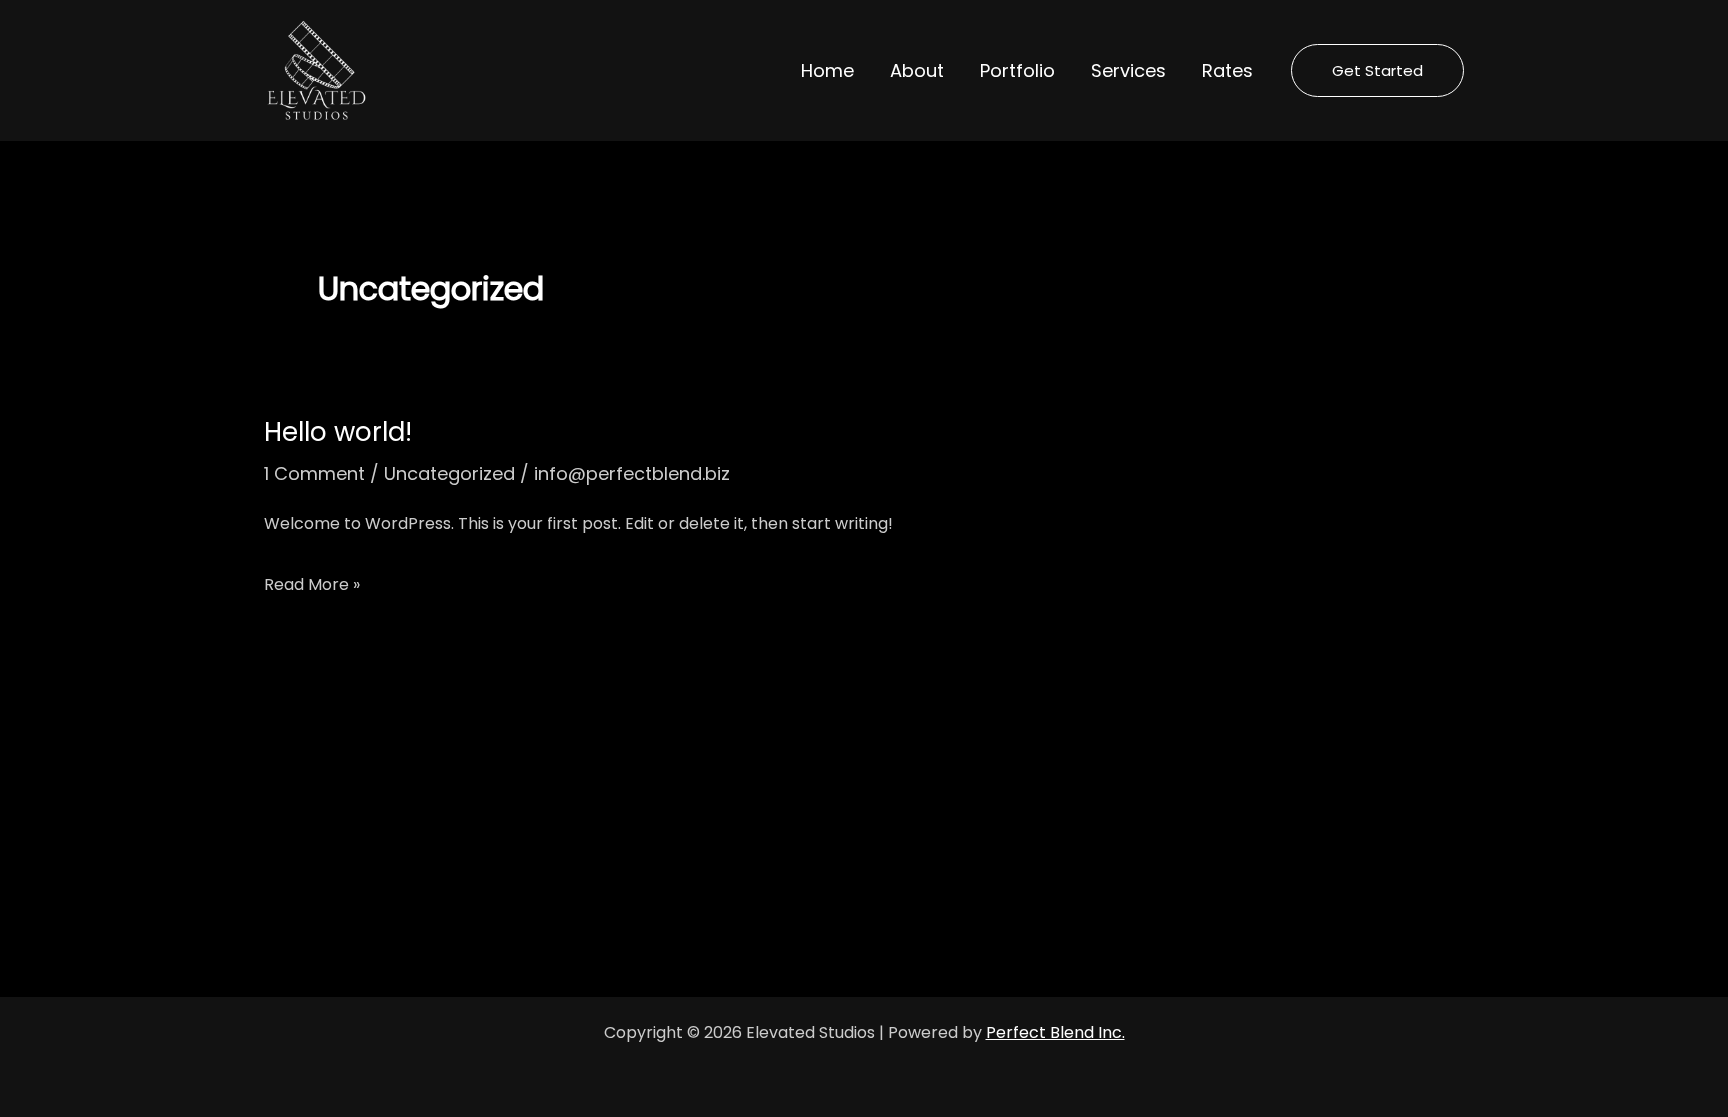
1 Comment (314, 473)
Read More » (312, 582)
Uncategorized (449, 473)
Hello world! (338, 432)
